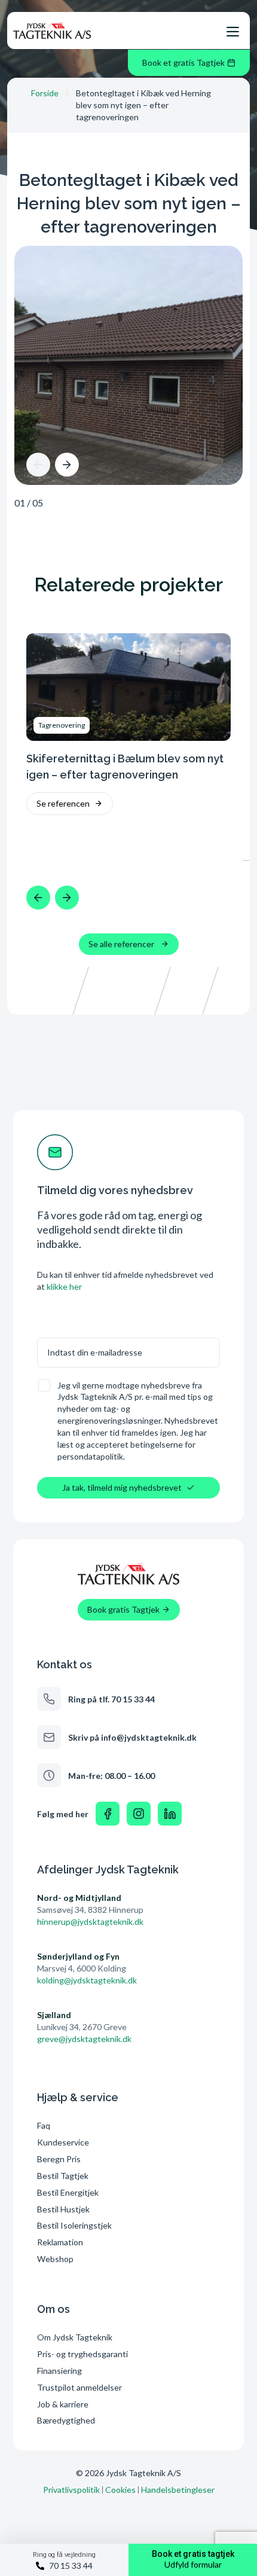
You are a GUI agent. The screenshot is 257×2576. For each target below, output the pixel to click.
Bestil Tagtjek (63, 2176)
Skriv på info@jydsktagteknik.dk (132, 1737)
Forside (45, 93)
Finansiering (59, 2371)
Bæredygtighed (66, 2420)
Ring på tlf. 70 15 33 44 (111, 1699)
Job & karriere (63, 2404)
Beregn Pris (59, 2159)
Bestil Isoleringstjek (74, 2225)
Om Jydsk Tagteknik (75, 2337)
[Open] (232, 32)
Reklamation (60, 2242)
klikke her (64, 1287)
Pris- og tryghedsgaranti (83, 2354)
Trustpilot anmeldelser (79, 2387)
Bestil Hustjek (63, 2209)
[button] (38, 465)
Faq (44, 2125)
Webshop (55, 2259)
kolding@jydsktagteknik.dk (87, 1980)
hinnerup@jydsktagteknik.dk (90, 1922)
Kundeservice (63, 2142)
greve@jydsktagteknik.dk (84, 2039)
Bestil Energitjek (68, 2192)
